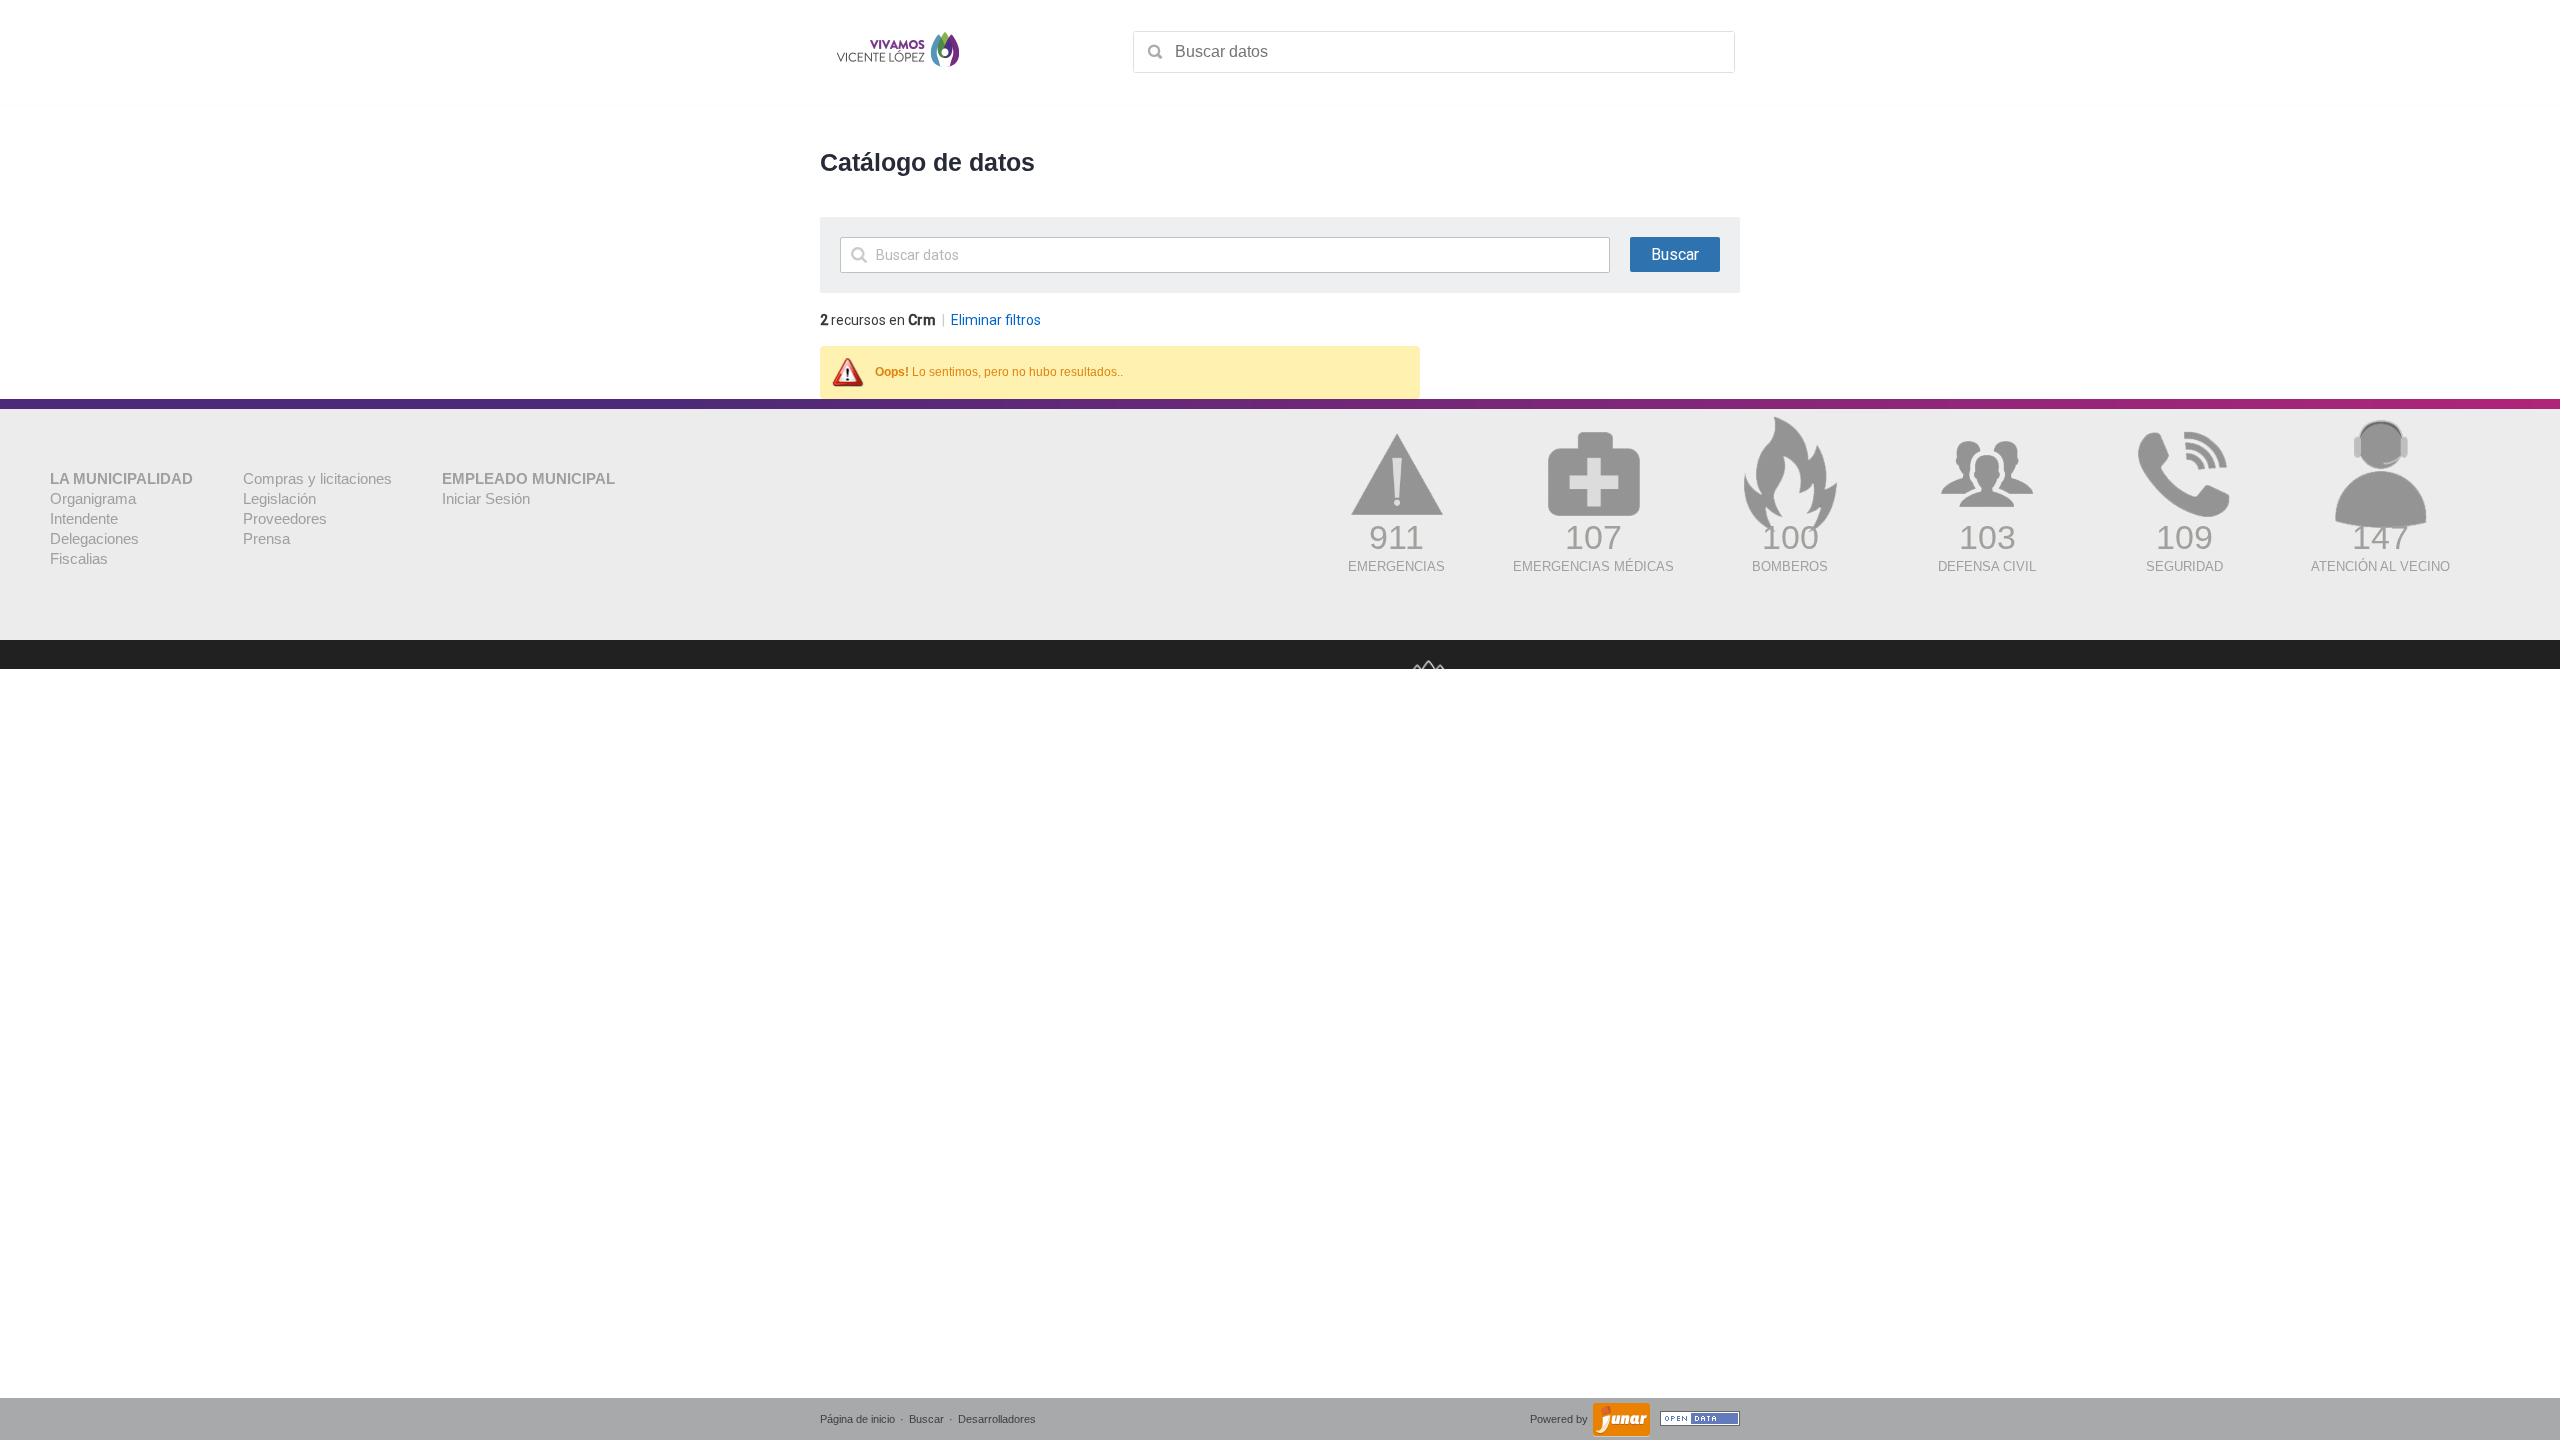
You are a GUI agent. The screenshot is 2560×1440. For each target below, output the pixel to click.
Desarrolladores (997, 1419)
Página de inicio (857, 1419)
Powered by (1560, 1419)
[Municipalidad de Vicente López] (898, 52)
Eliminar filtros (996, 320)
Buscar (926, 1419)
